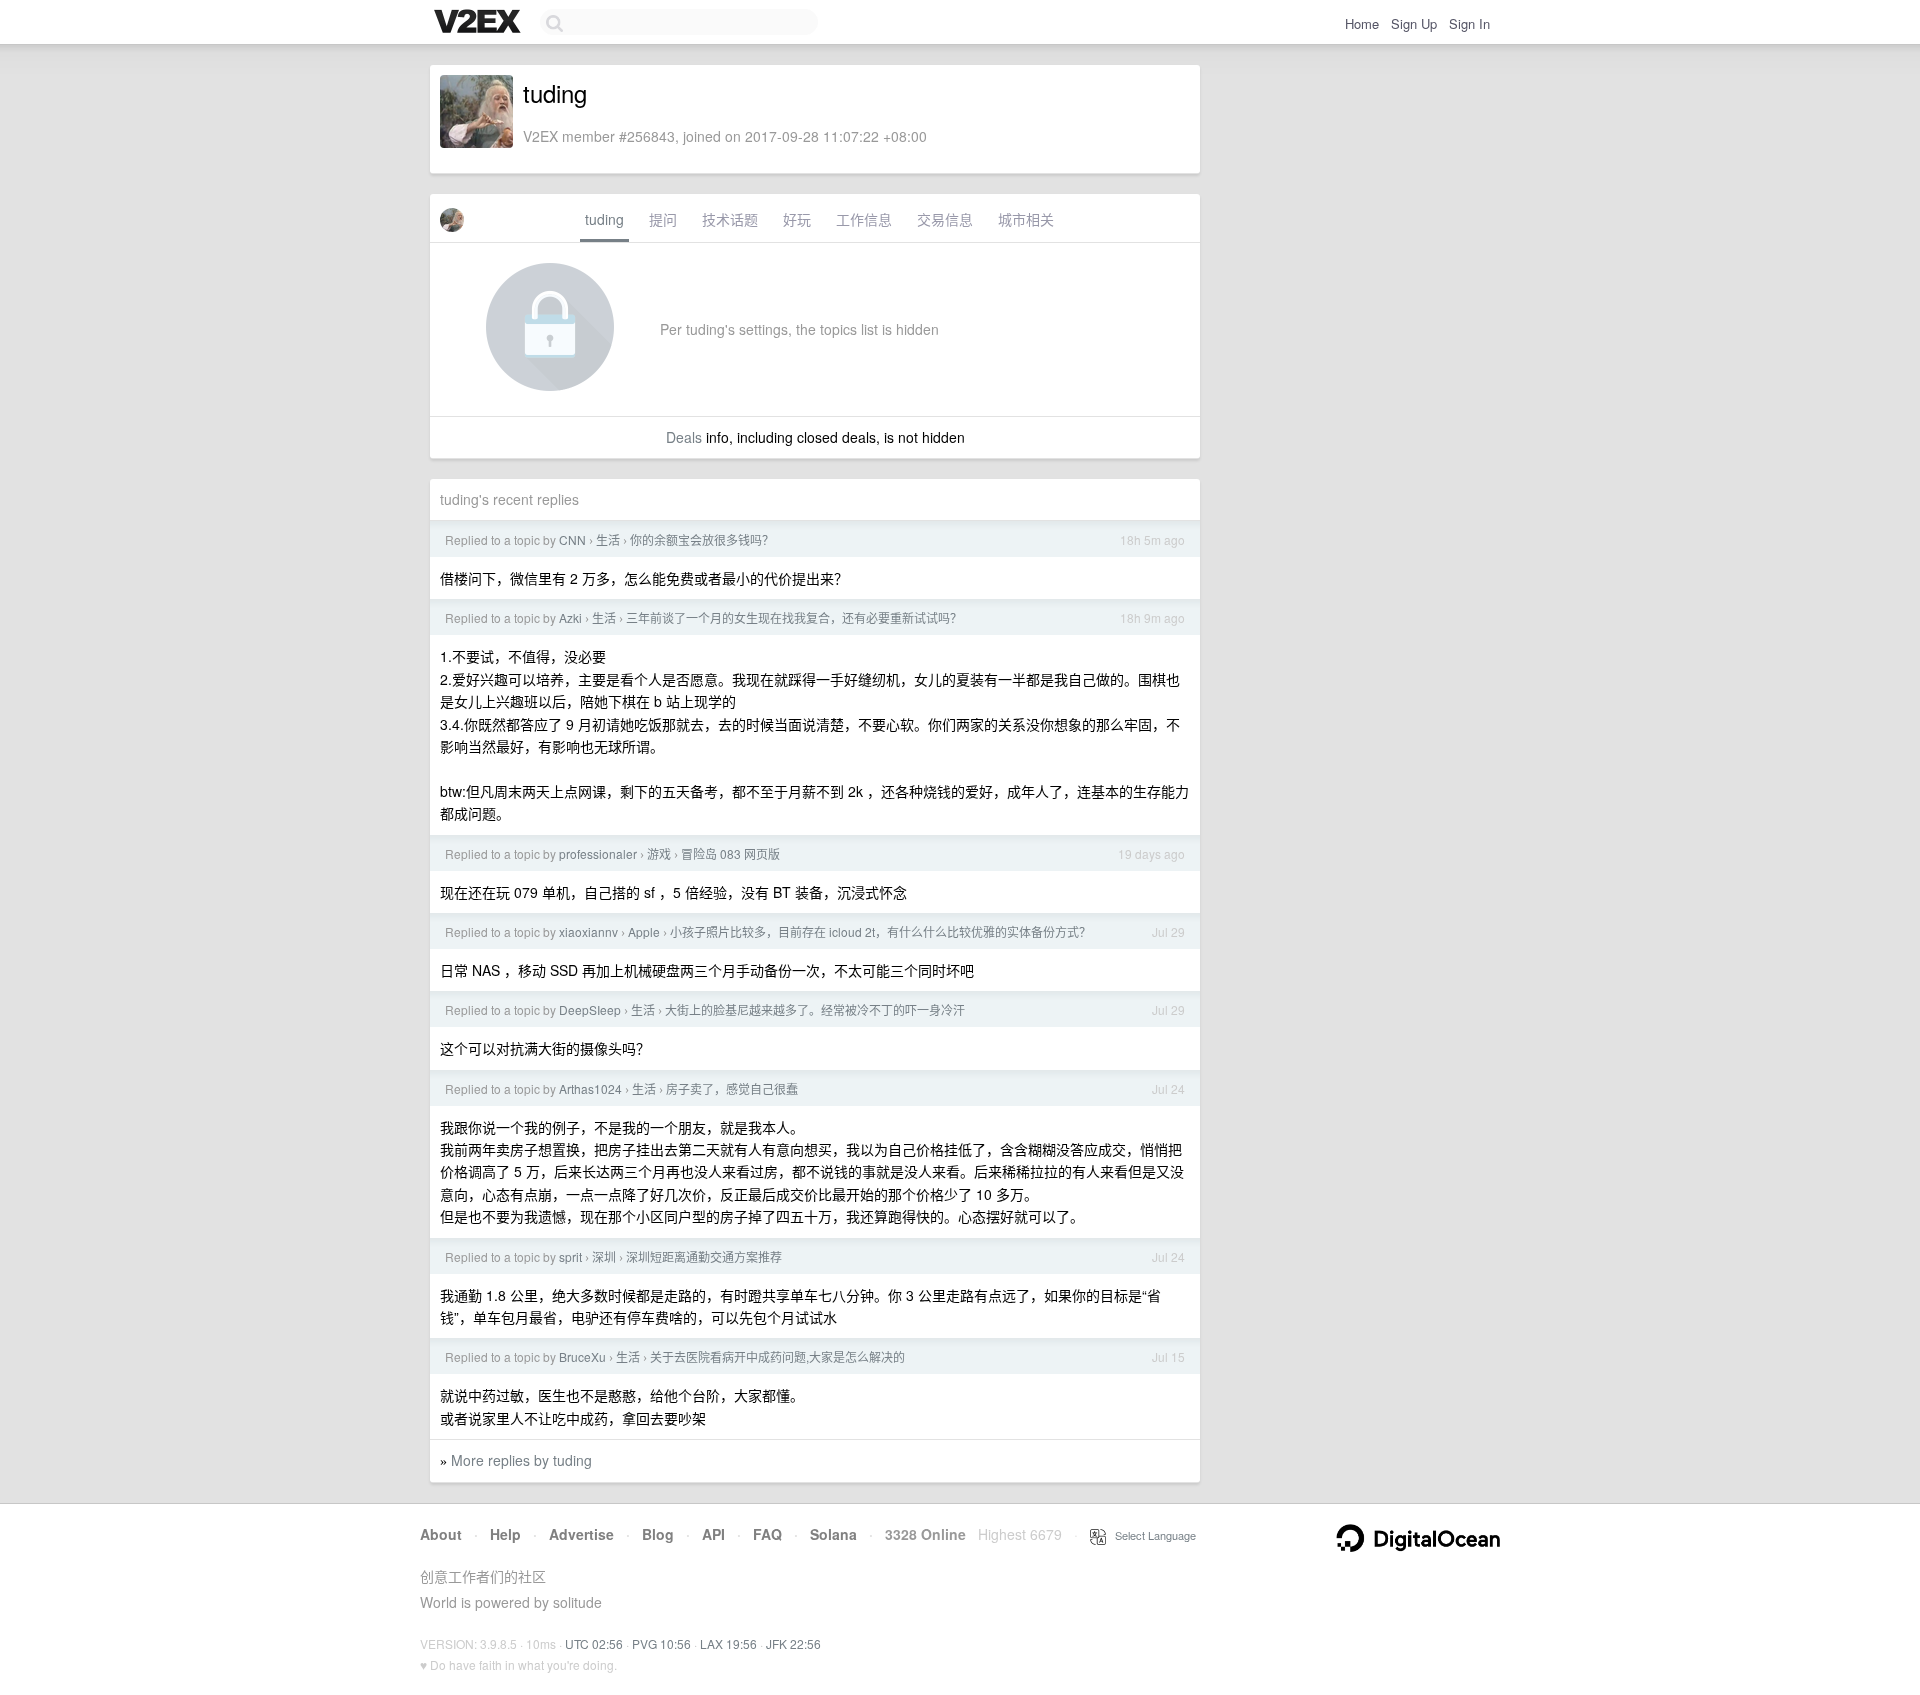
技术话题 (730, 219)
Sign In (1469, 23)
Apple (644, 931)
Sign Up (1414, 23)
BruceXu (582, 1356)
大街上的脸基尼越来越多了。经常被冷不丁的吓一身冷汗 (815, 1009)
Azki (570, 617)
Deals (684, 437)
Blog (658, 1534)
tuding (604, 219)
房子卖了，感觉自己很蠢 (732, 1088)
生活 (608, 539)
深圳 (604, 1256)
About (441, 1534)
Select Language (1151, 1535)
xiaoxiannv (588, 931)
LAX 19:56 (728, 1643)
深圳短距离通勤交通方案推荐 (704, 1256)
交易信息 (945, 219)
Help (505, 1534)
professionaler (598, 853)
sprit (570, 1256)
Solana (833, 1534)
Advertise (581, 1534)
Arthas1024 (590, 1088)
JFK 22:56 (793, 1643)
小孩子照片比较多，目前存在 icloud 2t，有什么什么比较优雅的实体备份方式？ (880, 931)
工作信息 (864, 219)
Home (1362, 23)
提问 (663, 219)
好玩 (797, 219)
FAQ (767, 1534)
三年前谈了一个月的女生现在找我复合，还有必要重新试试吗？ (794, 617)
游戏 (659, 853)
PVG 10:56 (661, 1643)
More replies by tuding (521, 1460)
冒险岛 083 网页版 (730, 853)
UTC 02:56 (594, 1643)
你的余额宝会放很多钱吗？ (702, 539)
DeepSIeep (590, 1009)
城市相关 (1026, 219)
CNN (572, 539)
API (713, 1534)
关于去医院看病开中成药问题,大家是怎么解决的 (777, 1356)
